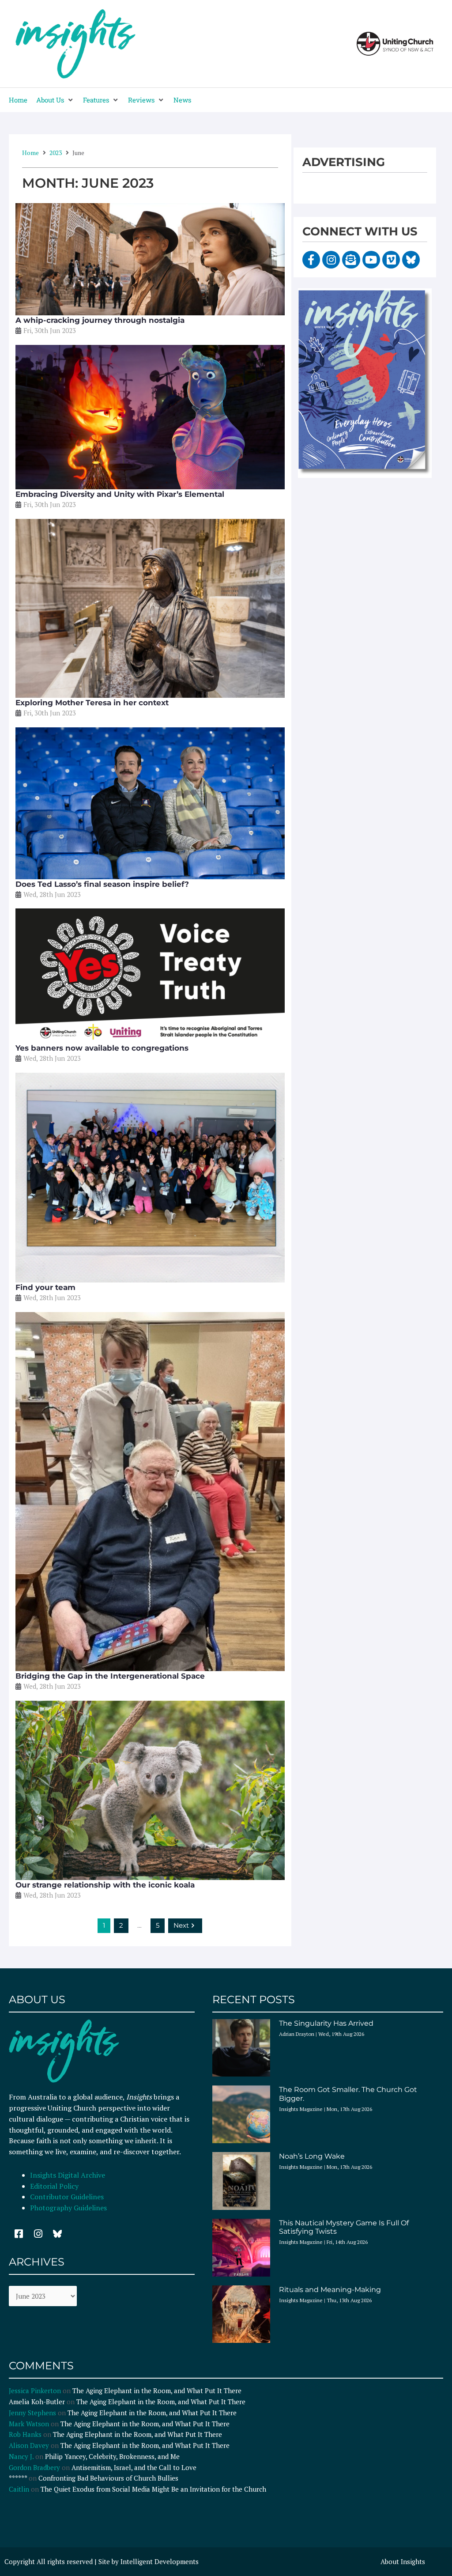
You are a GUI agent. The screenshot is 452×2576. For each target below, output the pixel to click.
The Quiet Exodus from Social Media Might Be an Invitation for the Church (153, 2489)
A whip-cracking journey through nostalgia (100, 320)
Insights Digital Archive (68, 2175)
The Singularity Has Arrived (326, 2023)
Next (181, 1925)
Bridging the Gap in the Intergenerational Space (110, 1676)
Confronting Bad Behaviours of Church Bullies (108, 2478)
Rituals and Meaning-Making (330, 2290)
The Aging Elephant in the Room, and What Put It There (158, 2391)
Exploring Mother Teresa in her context (92, 703)
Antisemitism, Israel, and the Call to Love (134, 2467)
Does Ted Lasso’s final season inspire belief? (102, 884)
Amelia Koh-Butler (37, 2402)
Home (30, 153)
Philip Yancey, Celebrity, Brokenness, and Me (112, 2456)
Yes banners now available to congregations (102, 1048)
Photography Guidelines (68, 2208)
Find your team (45, 1287)
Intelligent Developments (160, 2561)
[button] (55, 100)
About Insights (403, 2561)
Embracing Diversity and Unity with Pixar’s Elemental (120, 494)
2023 (56, 153)
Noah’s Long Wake (312, 2156)
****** (18, 2478)
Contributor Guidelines (67, 2197)
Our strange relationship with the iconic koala (105, 1885)
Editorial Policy (55, 2186)
